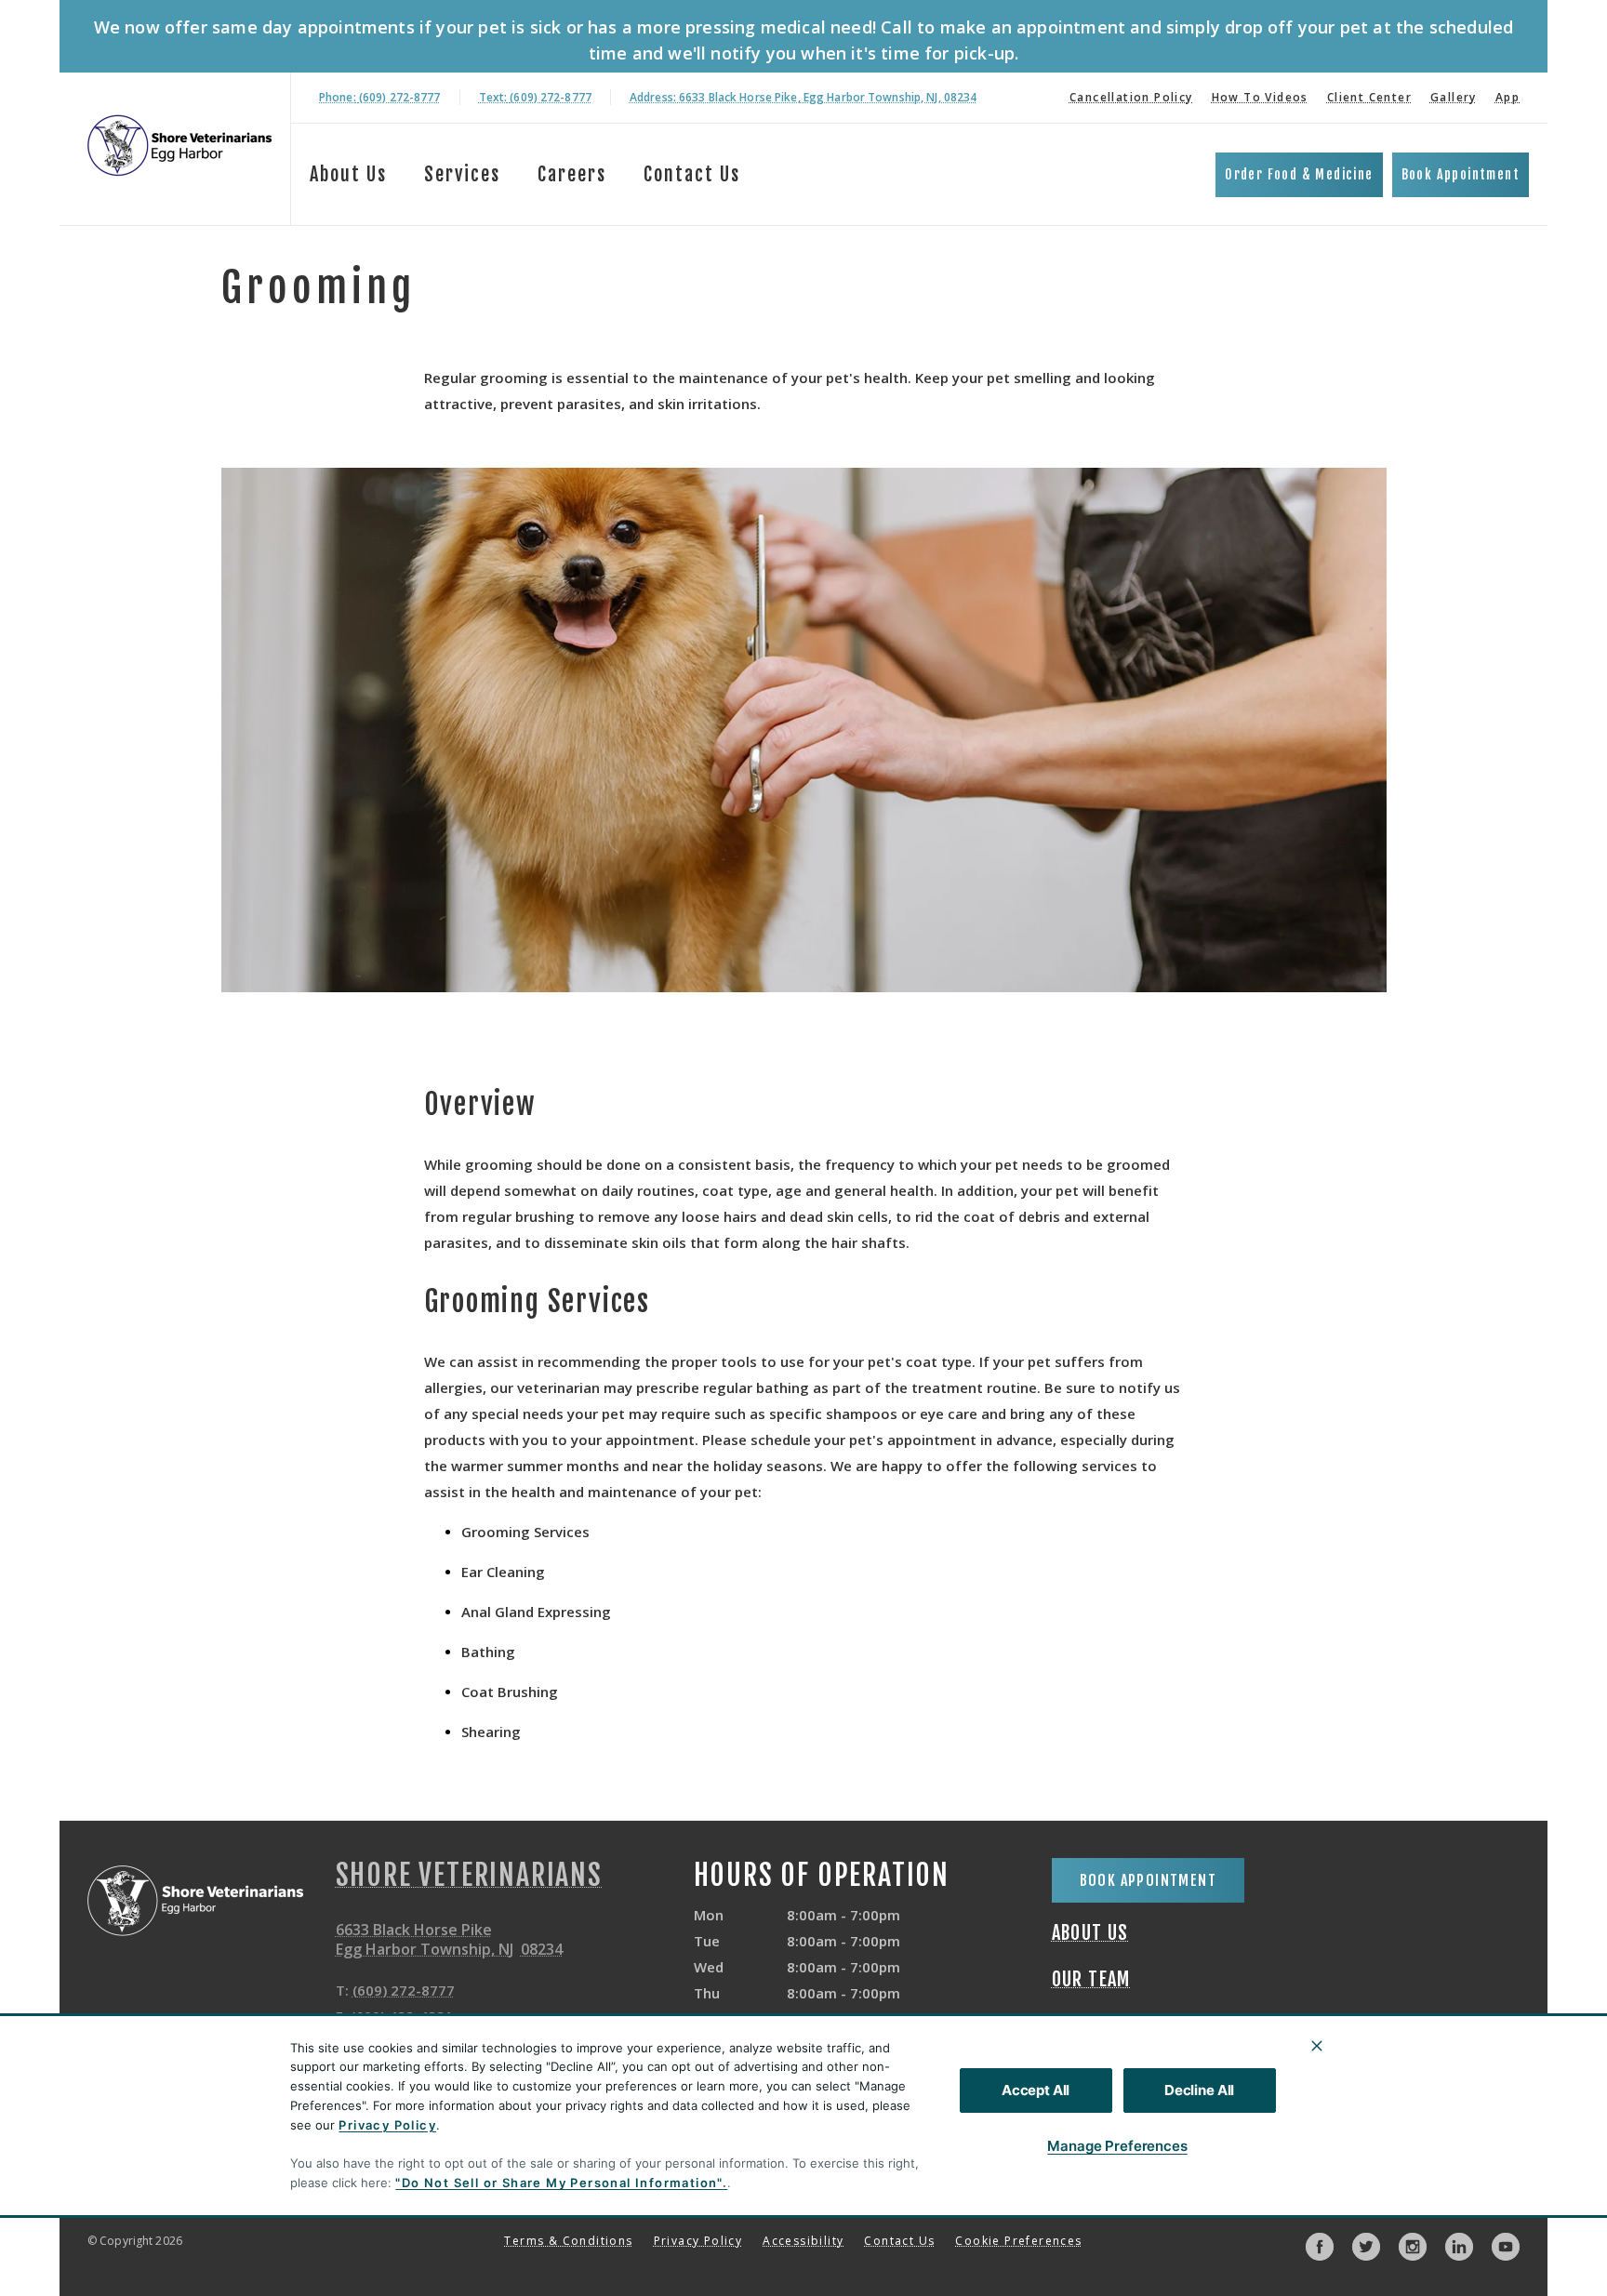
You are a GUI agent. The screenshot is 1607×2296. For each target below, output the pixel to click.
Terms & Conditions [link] (568, 2241)
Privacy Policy (387, 2125)
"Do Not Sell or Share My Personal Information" (558, 2183)
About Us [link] (1090, 1933)
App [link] (1507, 97)
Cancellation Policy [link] (1131, 97)
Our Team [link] (1091, 1980)
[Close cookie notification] (1317, 2046)
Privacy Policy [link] (698, 2241)
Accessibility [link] (803, 2241)
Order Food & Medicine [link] (1299, 174)
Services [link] (462, 174)
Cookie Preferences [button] (1018, 2241)
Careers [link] (572, 174)
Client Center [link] (1369, 97)
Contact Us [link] (692, 174)
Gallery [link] (1454, 97)
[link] (179, 146)
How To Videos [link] (1260, 97)
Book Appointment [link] (1461, 174)
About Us (348, 174)
